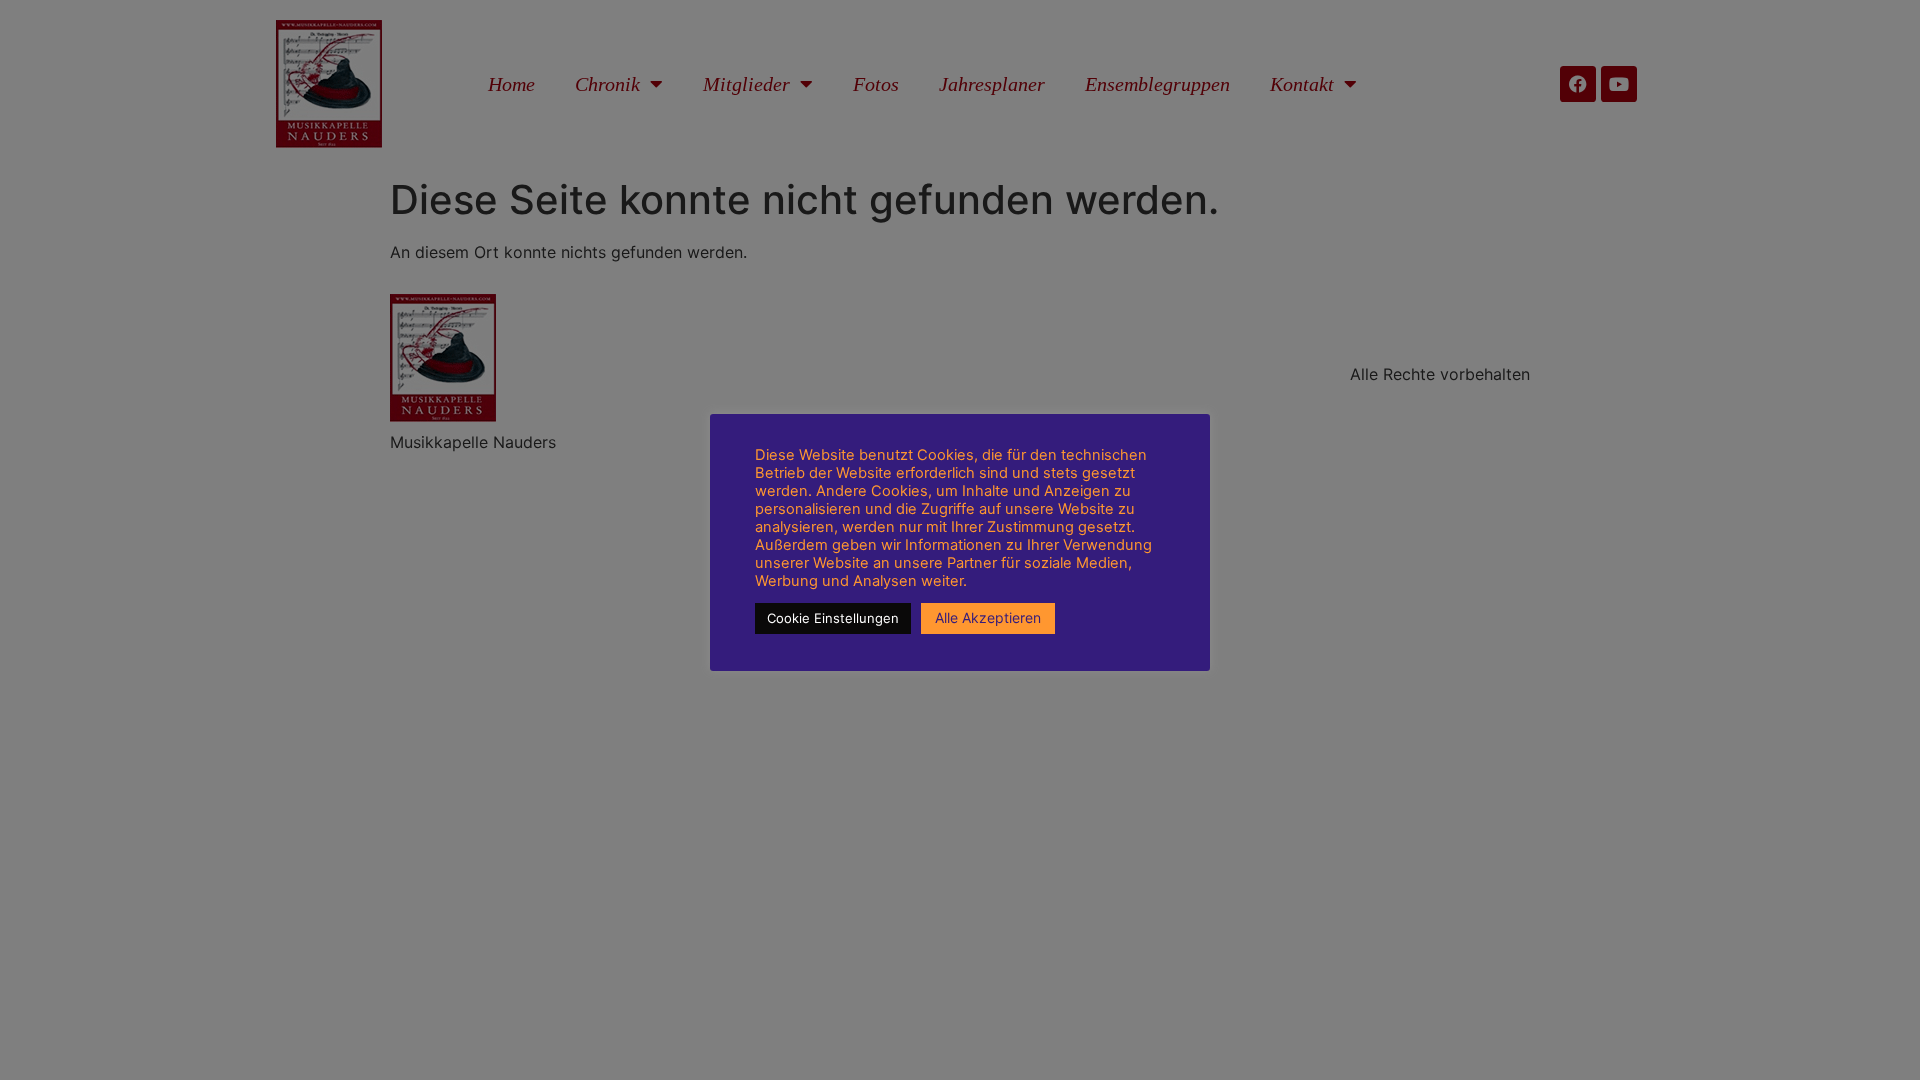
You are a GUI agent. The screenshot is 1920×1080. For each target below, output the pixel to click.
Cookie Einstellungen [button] (833, 618)
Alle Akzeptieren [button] (988, 617)
